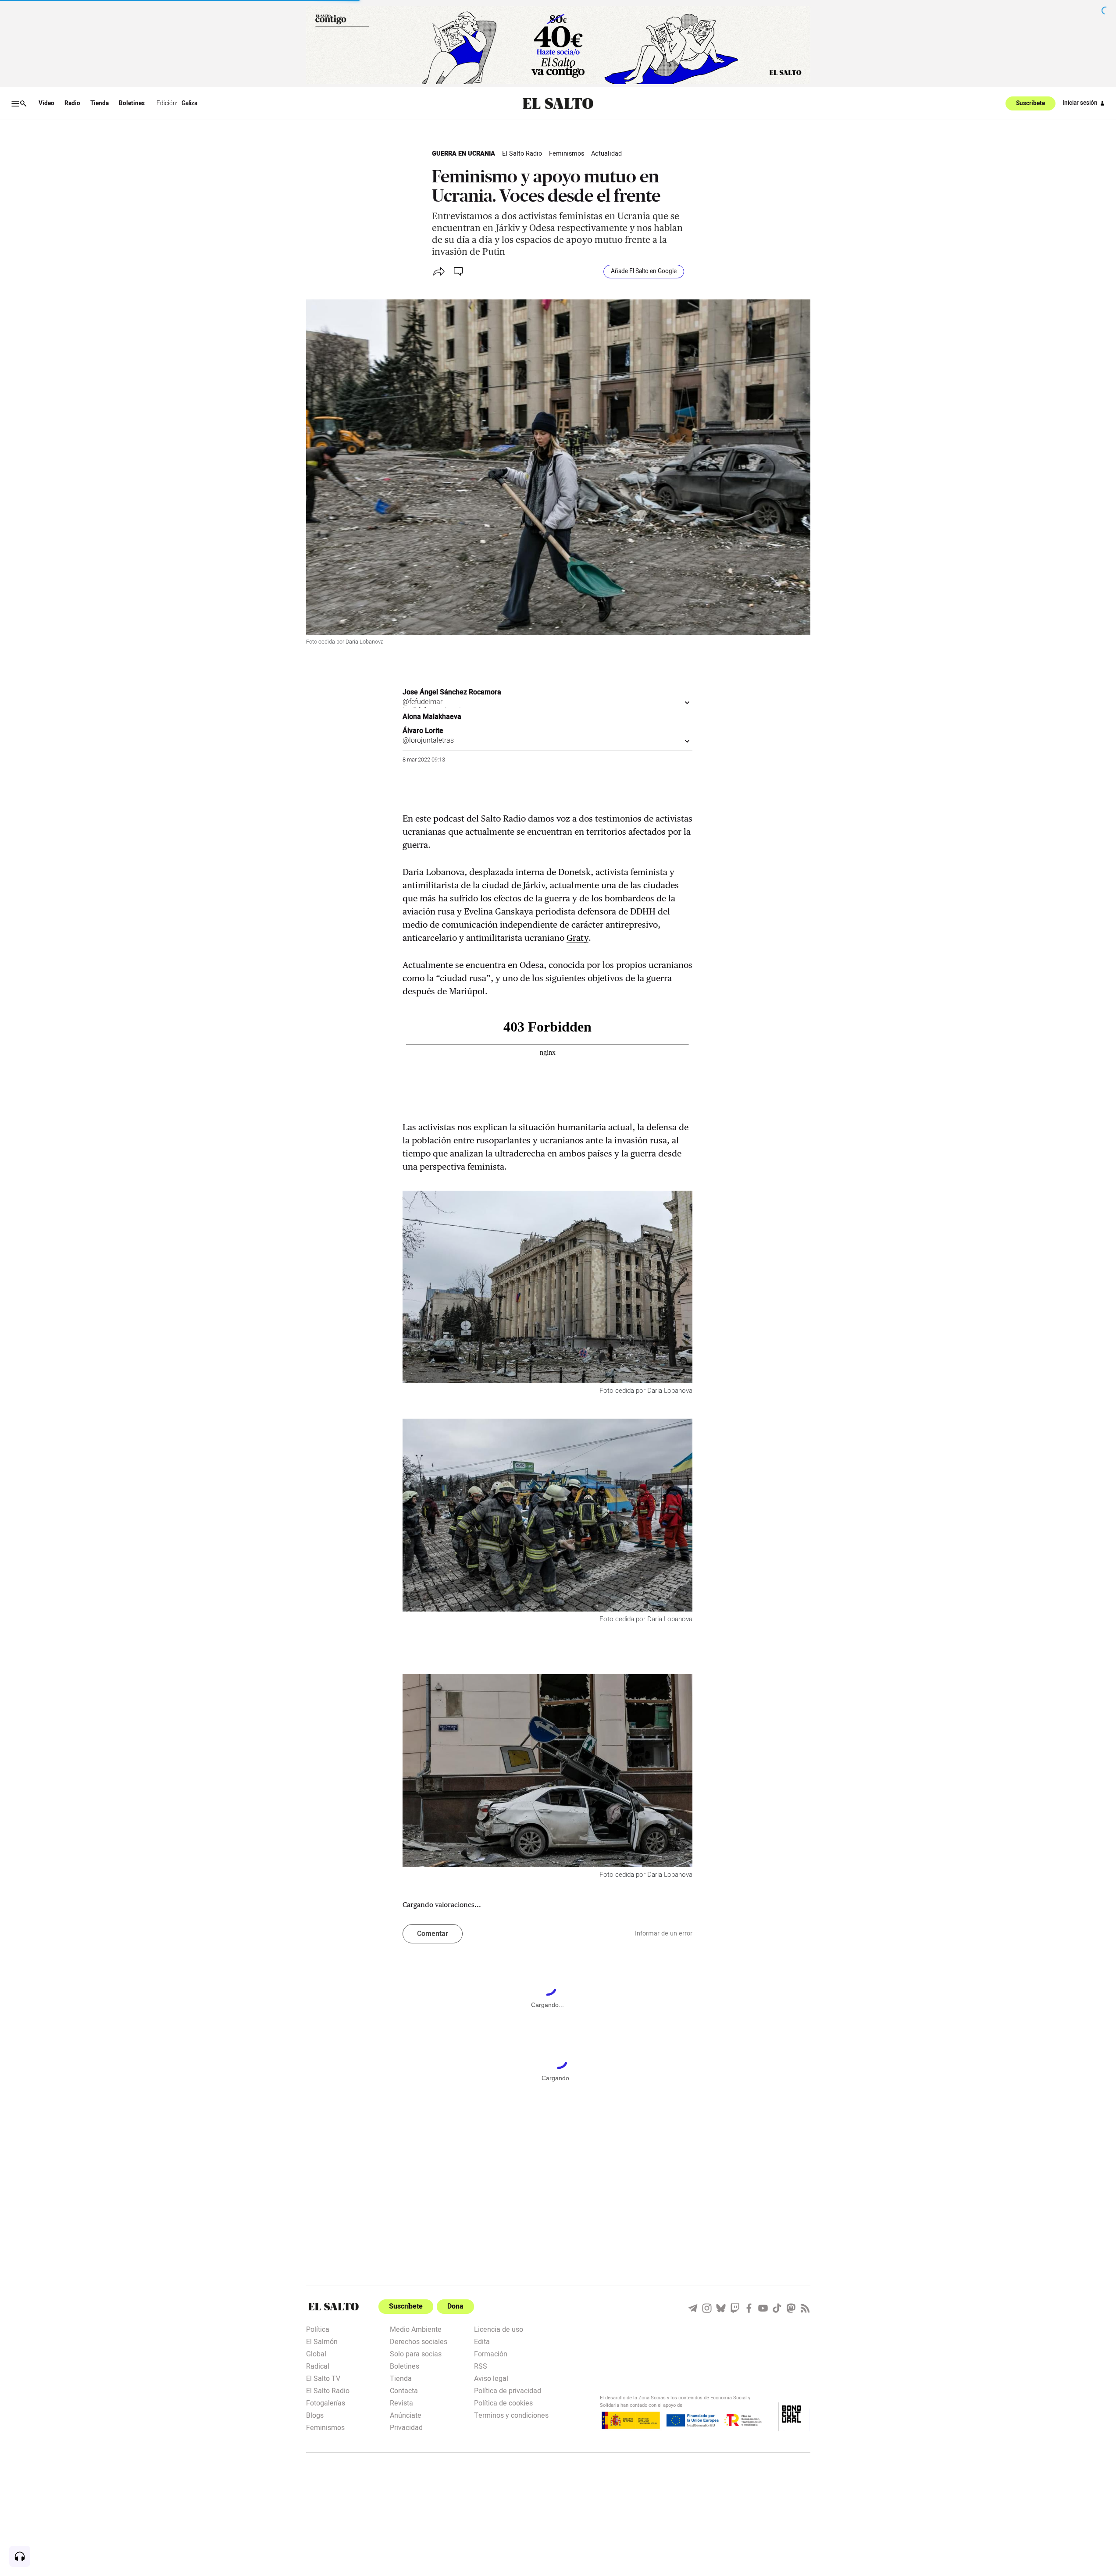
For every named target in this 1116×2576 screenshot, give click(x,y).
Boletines (132, 103)
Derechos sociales (419, 2341)
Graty (578, 938)
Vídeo (46, 103)
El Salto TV (323, 2378)
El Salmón (322, 2341)
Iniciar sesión (1080, 103)
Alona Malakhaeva (432, 717)
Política (318, 2329)
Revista (401, 2402)
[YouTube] (763, 2308)
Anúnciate (406, 2415)
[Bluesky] (721, 2308)
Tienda (100, 103)
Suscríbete (1030, 103)
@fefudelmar (423, 702)
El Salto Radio (522, 154)
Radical (318, 2366)
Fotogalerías (326, 2402)
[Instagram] (707, 2308)
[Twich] (735, 2308)
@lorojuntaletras (428, 740)
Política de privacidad (508, 2390)
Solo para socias (416, 2353)
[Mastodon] (791, 2308)
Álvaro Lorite (423, 731)
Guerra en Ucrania (464, 154)
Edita (482, 2341)
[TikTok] (777, 2308)
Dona (455, 2306)
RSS (481, 2366)
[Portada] (558, 104)
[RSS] (805, 2308)
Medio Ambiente (416, 2329)
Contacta (404, 2390)
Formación (491, 2353)
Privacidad (406, 2427)
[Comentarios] (459, 271)
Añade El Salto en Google (644, 271)
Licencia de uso (499, 2329)
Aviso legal (491, 2378)
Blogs (315, 2415)
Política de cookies (503, 2402)
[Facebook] (749, 2308)
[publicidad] (558, 45)
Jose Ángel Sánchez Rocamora (452, 692)
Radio (72, 103)
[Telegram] (693, 2308)
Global (316, 2353)
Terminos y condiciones (511, 2415)
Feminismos (567, 154)
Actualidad (606, 154)
